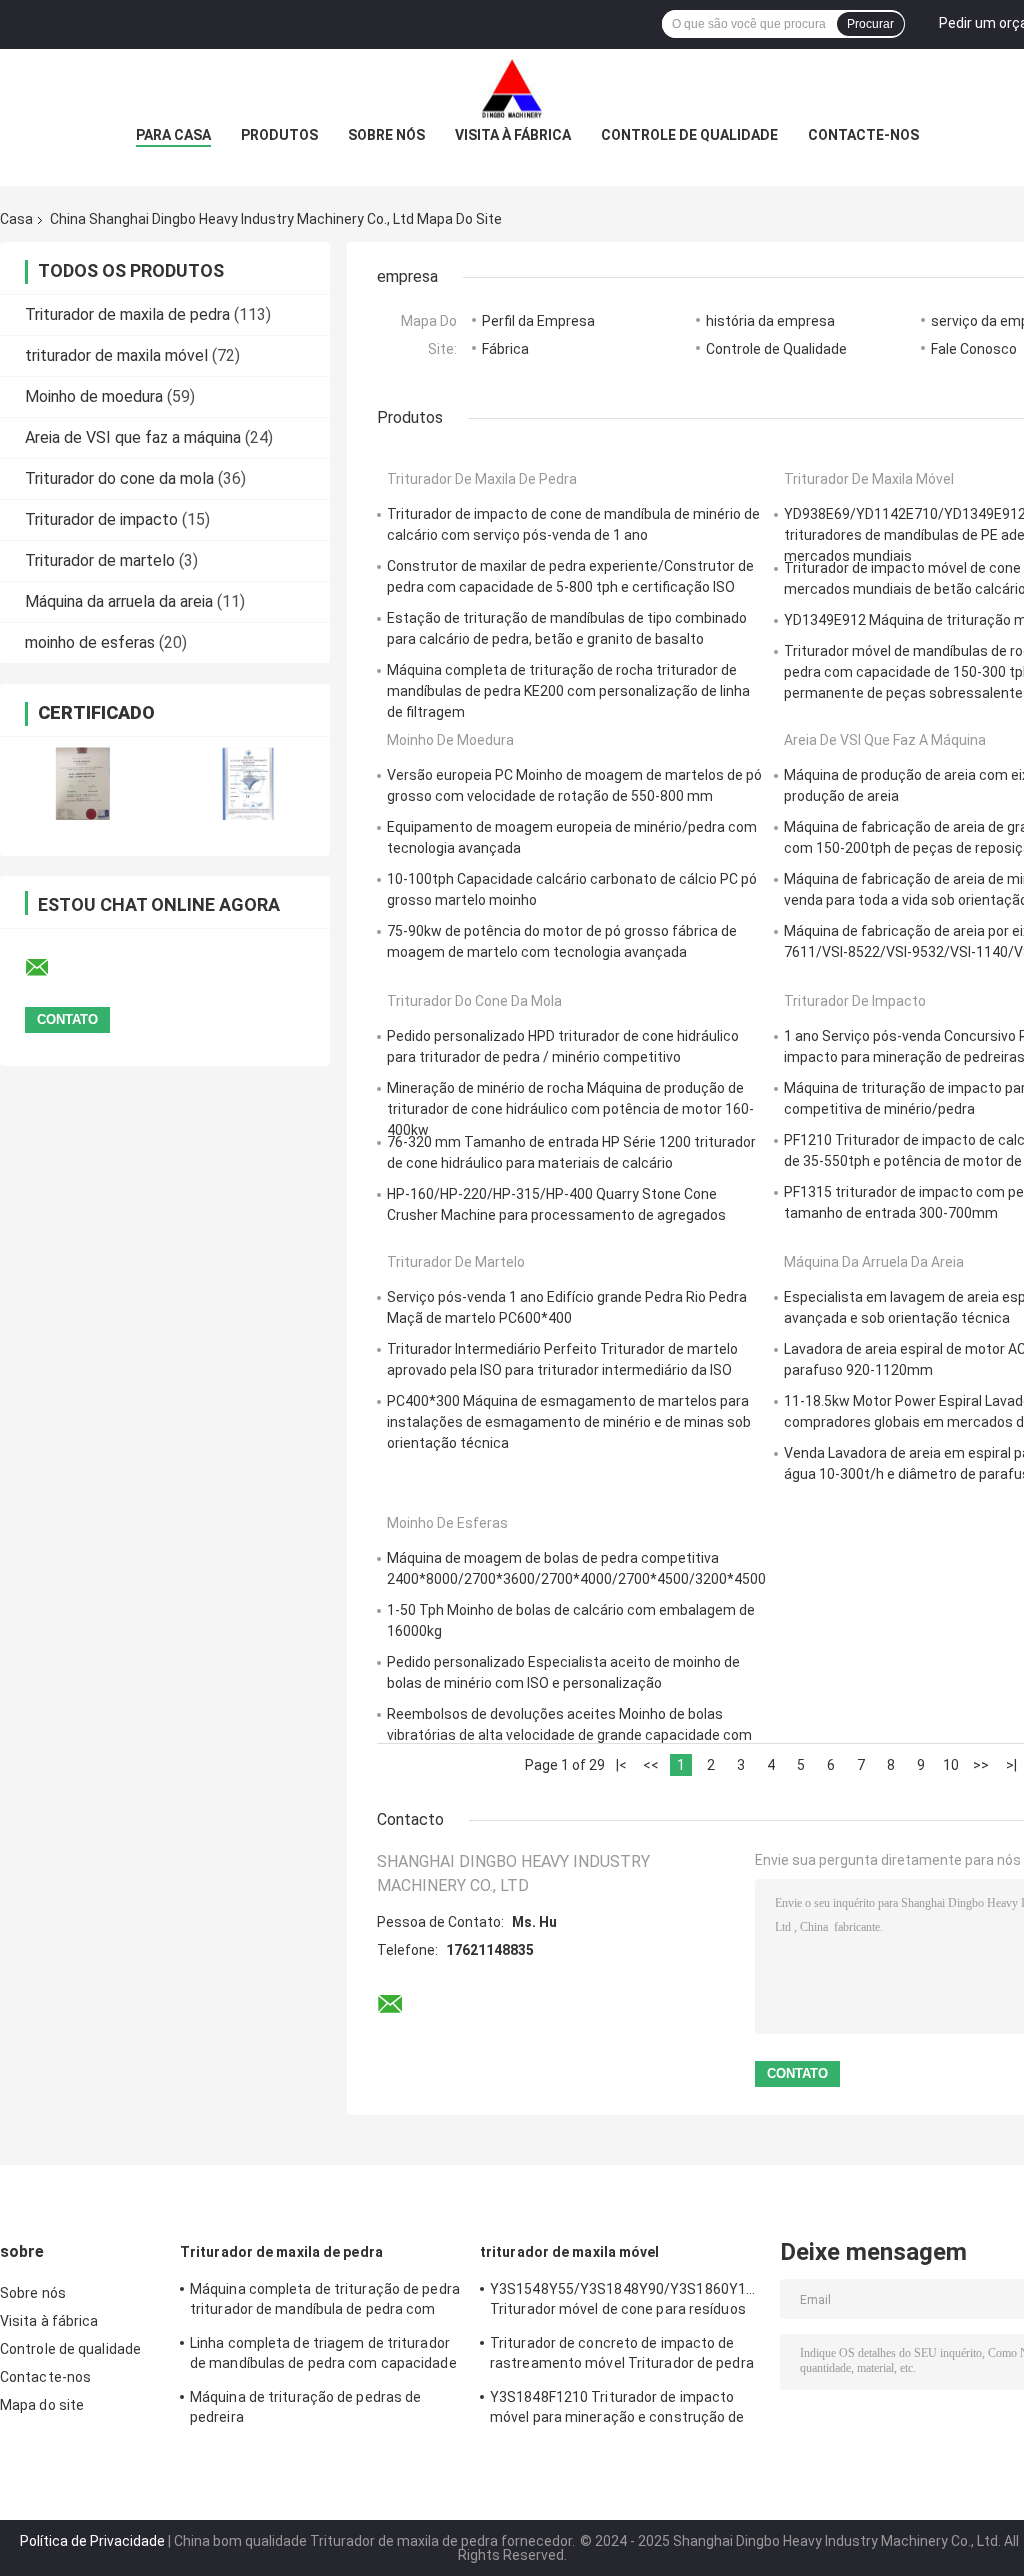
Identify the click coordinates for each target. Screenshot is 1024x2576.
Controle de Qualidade (776, 349)
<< (651, 1765)
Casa (16, 219)
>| (1011, 1765)
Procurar (870, 24)
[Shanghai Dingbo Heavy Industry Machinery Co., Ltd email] (50, 968)
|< (621, 1765)
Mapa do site (42, 2405)
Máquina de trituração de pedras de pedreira (305, 2407)
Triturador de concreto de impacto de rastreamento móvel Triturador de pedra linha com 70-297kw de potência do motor (622, 2356)
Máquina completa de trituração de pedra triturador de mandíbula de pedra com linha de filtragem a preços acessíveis (325, 2302)
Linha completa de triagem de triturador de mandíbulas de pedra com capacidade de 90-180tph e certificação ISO (323, 2356)
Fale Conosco (974, 349)
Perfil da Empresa (538, 321)
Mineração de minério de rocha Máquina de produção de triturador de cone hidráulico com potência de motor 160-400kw (570, 1109)
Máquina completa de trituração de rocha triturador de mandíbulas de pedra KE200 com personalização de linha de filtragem (568, 691)
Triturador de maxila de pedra (127, 314)
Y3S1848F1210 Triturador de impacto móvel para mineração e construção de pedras (617, 2410)
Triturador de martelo (100, 560)
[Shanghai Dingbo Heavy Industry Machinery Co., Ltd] (512, 89)
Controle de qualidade (689, 135)
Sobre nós (386, 135)
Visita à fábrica (513, 135)
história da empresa (770, 321)
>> (981, 1765)
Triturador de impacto (101, 519)
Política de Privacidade (92, 2541)
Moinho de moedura (94, 396)
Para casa (173, 135)
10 (951, 1765)
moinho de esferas (90, 642)
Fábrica (505, 349)
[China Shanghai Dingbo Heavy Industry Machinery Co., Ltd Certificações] (82, 783)
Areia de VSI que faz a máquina (133, 437)
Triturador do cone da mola (119, 478)
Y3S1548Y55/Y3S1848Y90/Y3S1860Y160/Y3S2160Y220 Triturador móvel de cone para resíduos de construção (625, 2302)
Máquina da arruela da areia (119, 601)
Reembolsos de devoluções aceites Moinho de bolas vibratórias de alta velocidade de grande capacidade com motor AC (569, 1735)
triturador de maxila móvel (116, 355)
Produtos (279, 135)
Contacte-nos (863, 135)
